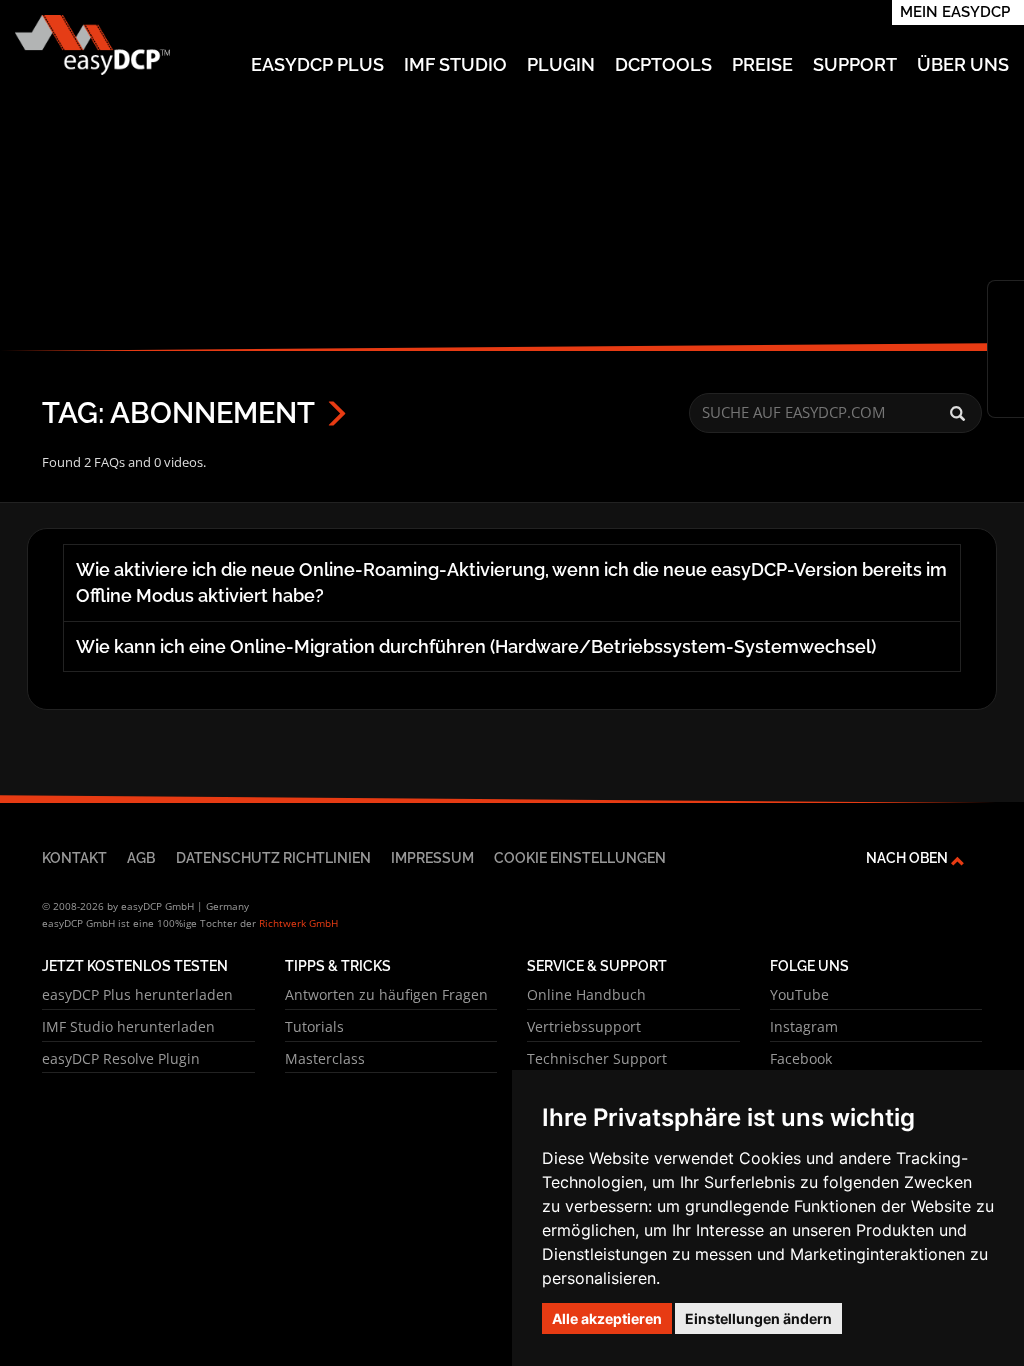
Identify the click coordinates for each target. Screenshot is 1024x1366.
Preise (762, 64)
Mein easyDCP (955, 12)
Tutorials (314, 1026)
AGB (141, 857)
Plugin (561, 64)
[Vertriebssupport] (1006, 397)
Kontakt (74, 857)
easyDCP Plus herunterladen (137, 994)
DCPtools (663, 64)
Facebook (801, 1058)
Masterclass (325, 1058)
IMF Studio (455, 64)
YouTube (799, 994)
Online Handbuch (586, 994)
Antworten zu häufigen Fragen (386, 994)
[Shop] (1006, 301)
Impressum (432, 857)
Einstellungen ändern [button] (758, 1318)
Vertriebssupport (584, 1026)
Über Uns (963, 64)
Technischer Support (597, 1058)
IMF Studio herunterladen (128, 1026)
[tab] (512, 583)
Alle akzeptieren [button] (607, 1318)
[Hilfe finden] (1006, 333)
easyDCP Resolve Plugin (121, 1058)
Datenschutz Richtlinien (273, 857)
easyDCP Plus (317, 64)
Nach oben (908, 857)
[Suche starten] (957, 414)
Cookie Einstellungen (580, 857)
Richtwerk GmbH (298, 923)
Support (855, 64)
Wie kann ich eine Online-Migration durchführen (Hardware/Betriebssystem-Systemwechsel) (476, 646)
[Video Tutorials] (1006, 365)
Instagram (804, 1026)
